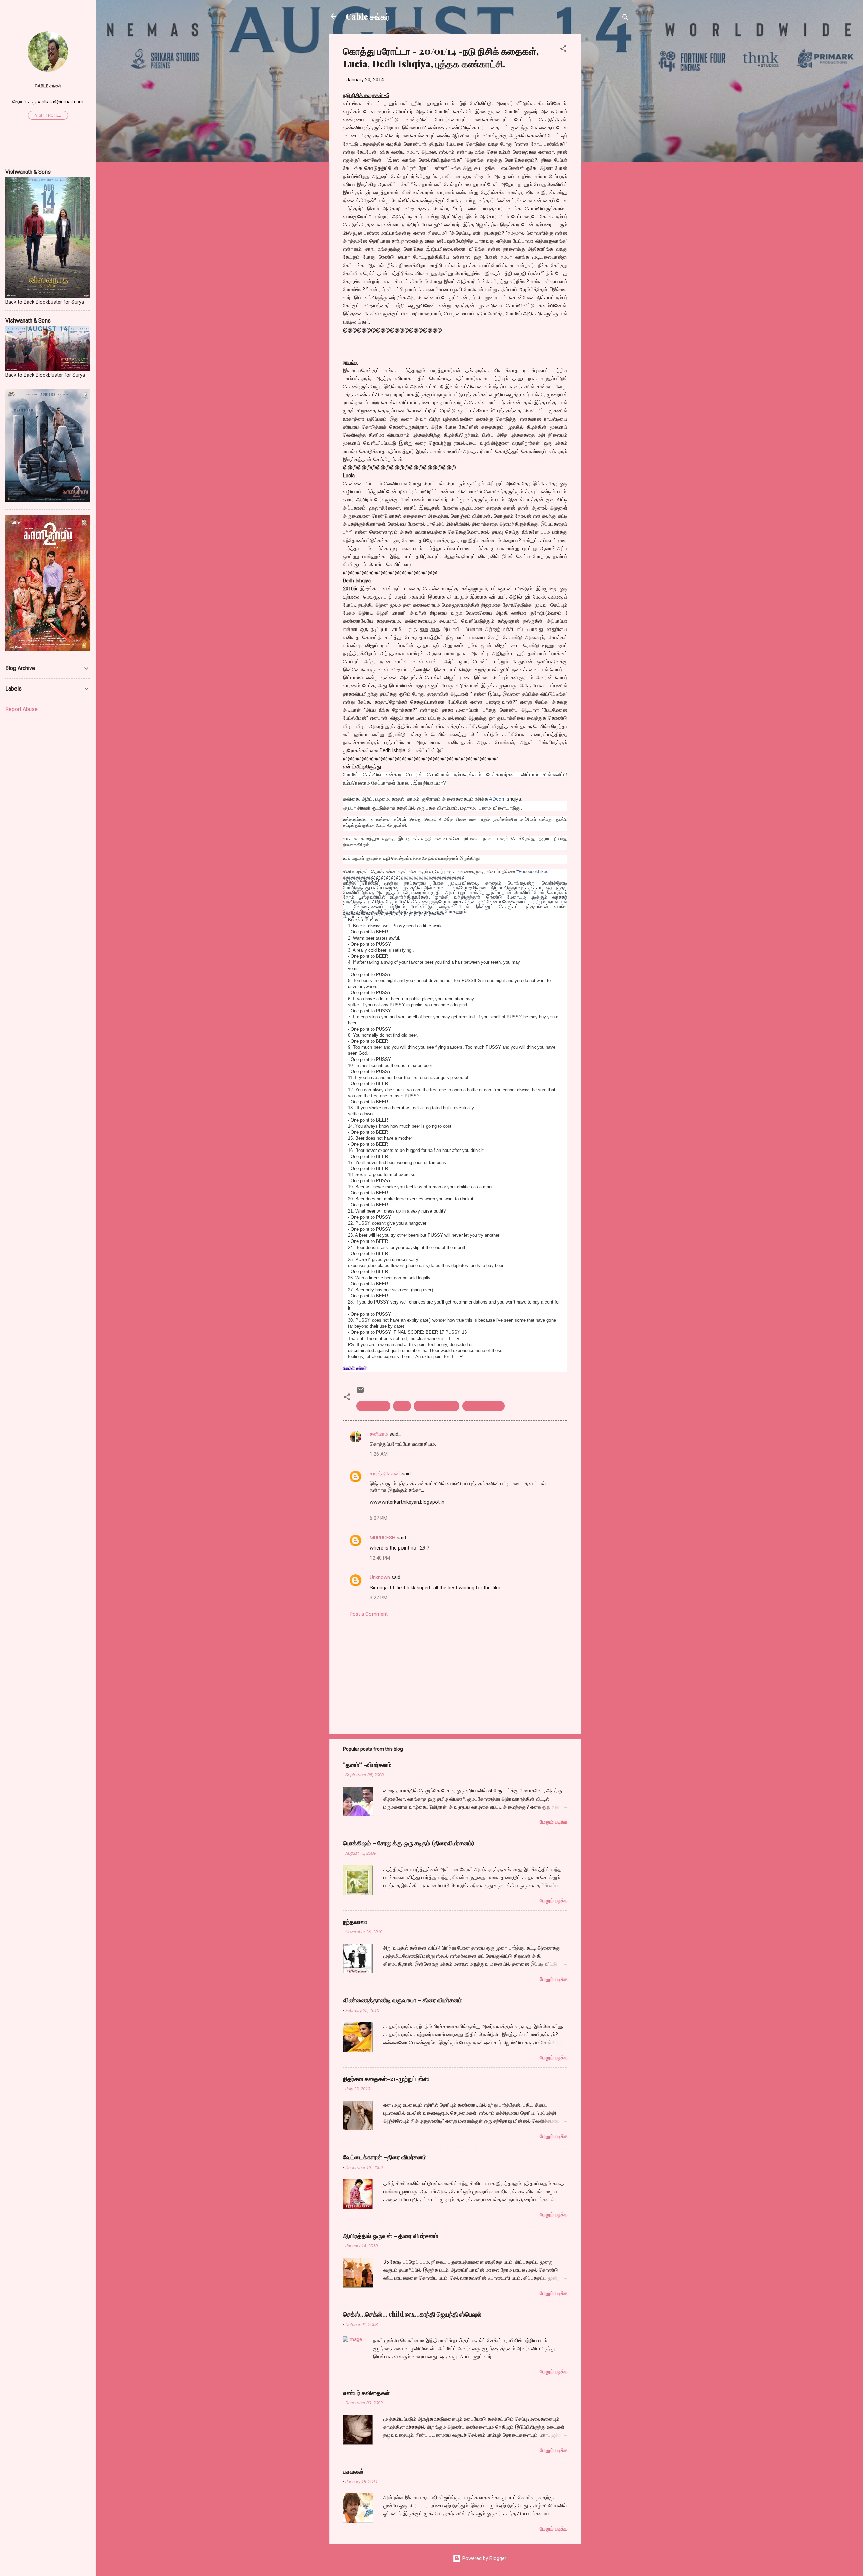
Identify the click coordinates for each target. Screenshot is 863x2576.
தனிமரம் (379, 1434)
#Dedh (497, 799)
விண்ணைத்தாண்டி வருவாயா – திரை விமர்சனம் (403, 2000)
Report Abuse (22, 709)
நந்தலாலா (355, 1922)
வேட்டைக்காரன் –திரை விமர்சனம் (385, 2157)
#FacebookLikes (532, 872)
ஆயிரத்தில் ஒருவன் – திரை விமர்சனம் (390, 2236)
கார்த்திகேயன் (385, 1474)
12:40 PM (380, 1558)
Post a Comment (369, 1614)
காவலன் (353, 2471)
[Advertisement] (608, 135)
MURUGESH (383, 1538)
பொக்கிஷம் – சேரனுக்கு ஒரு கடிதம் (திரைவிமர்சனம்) (408, 1843)
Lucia (402, 1406)
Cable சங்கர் (368, 16)
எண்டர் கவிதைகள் (366, 2393)
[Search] (625, 18)
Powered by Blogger (484, 2558)
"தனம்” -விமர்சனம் (367, 1765)
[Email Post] (360, 1392)
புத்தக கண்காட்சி (483, 1406)
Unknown (380, 1577)
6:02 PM (379, 1518)
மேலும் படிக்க (554, 1822)
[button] (563, 50)
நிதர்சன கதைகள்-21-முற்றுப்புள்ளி (386, 2079)
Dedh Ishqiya (373, 1406)
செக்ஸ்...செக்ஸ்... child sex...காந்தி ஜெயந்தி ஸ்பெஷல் (412, 2314)
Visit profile (48, 115)
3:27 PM (379, 1598)
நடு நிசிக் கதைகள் (437, 1406)
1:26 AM (379, 1454)
